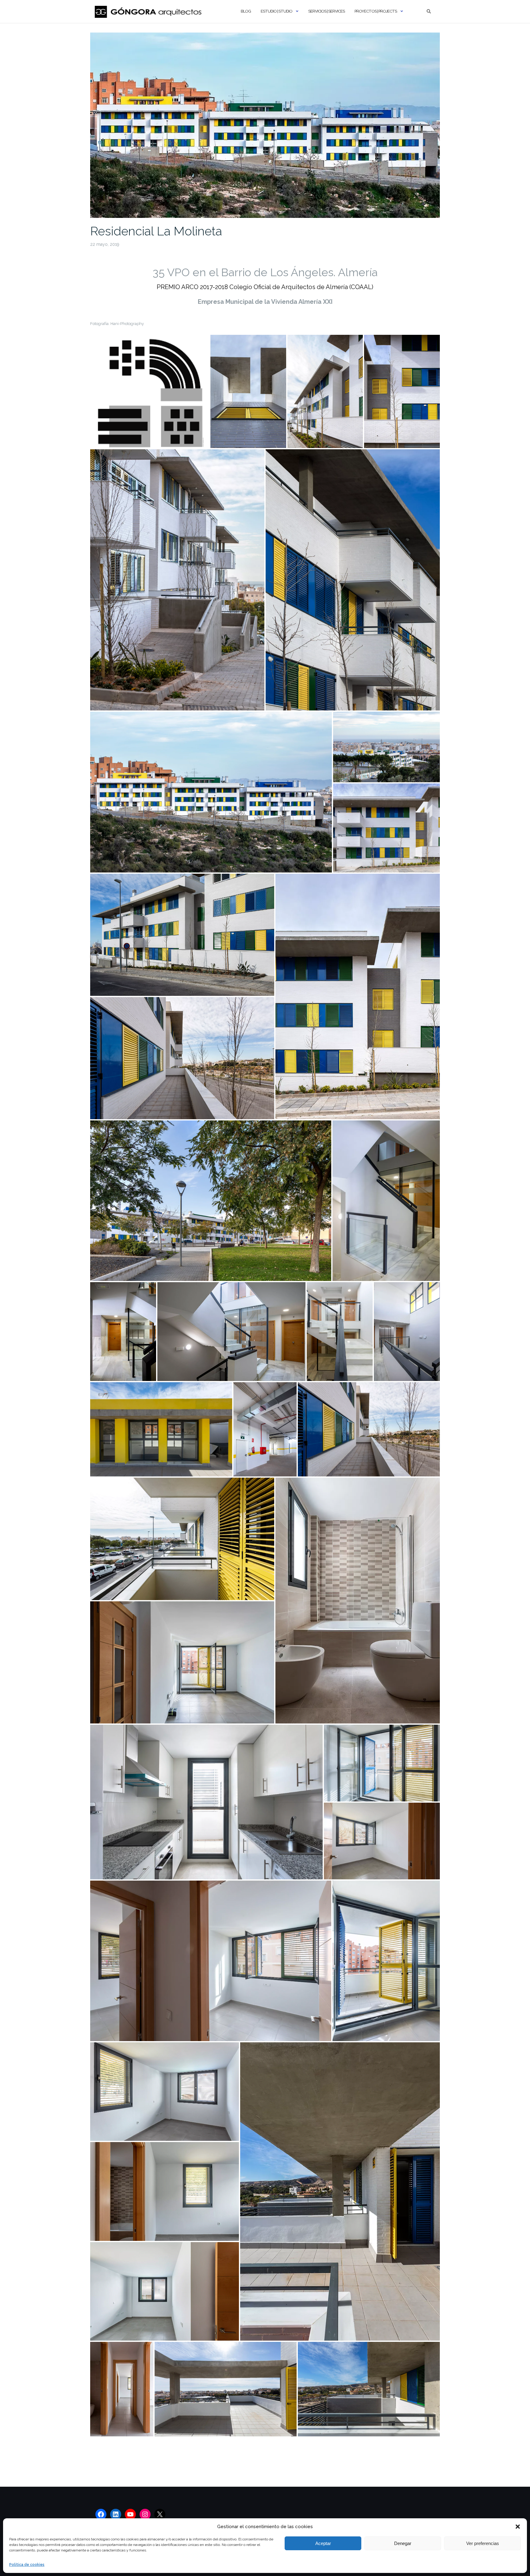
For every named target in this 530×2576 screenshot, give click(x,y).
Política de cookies (27, 2565)
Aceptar (323, 2543)
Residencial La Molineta (156, 231)
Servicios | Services (326, 11)
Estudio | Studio (277, 11)
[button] (518, 2527)
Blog (246, 11)
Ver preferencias (483, 2543)
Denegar (403, 2543)
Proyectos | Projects (376, 11)
